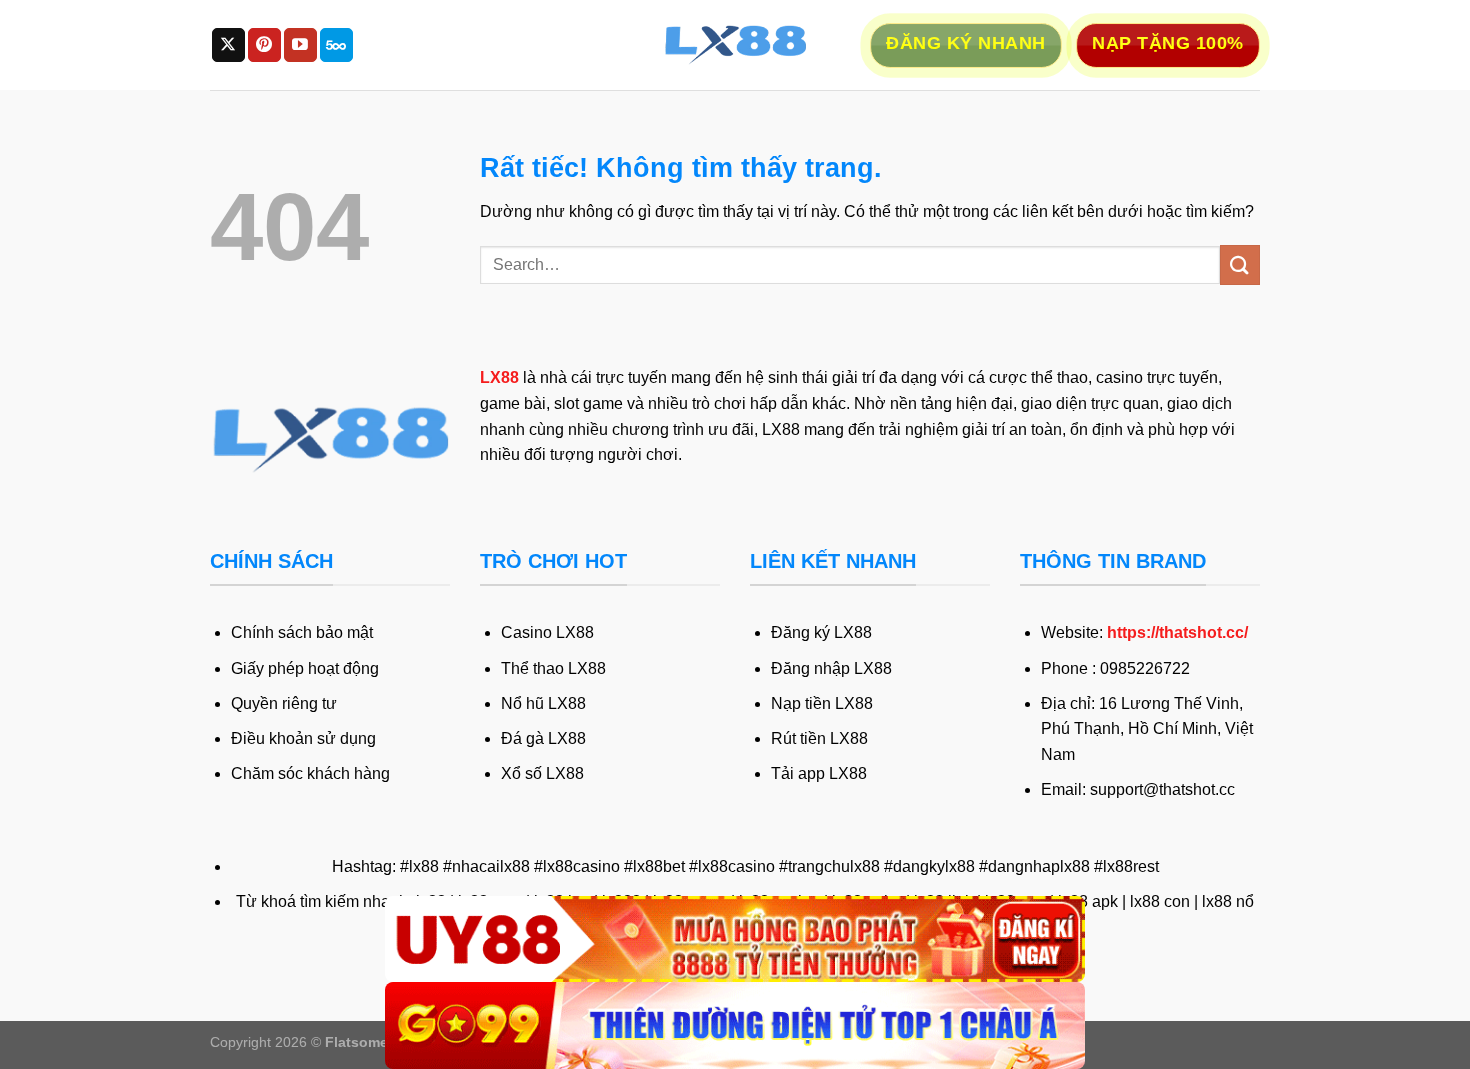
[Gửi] (1240, 264)
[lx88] (735, 45)
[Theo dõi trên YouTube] (300, 45)
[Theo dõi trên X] (228, 45)
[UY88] (735, 939)
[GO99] (735, 1025)
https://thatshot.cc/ (1177, 632)
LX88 (499, 377)
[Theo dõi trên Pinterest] (264, 45)
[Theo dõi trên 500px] (336, 45)
